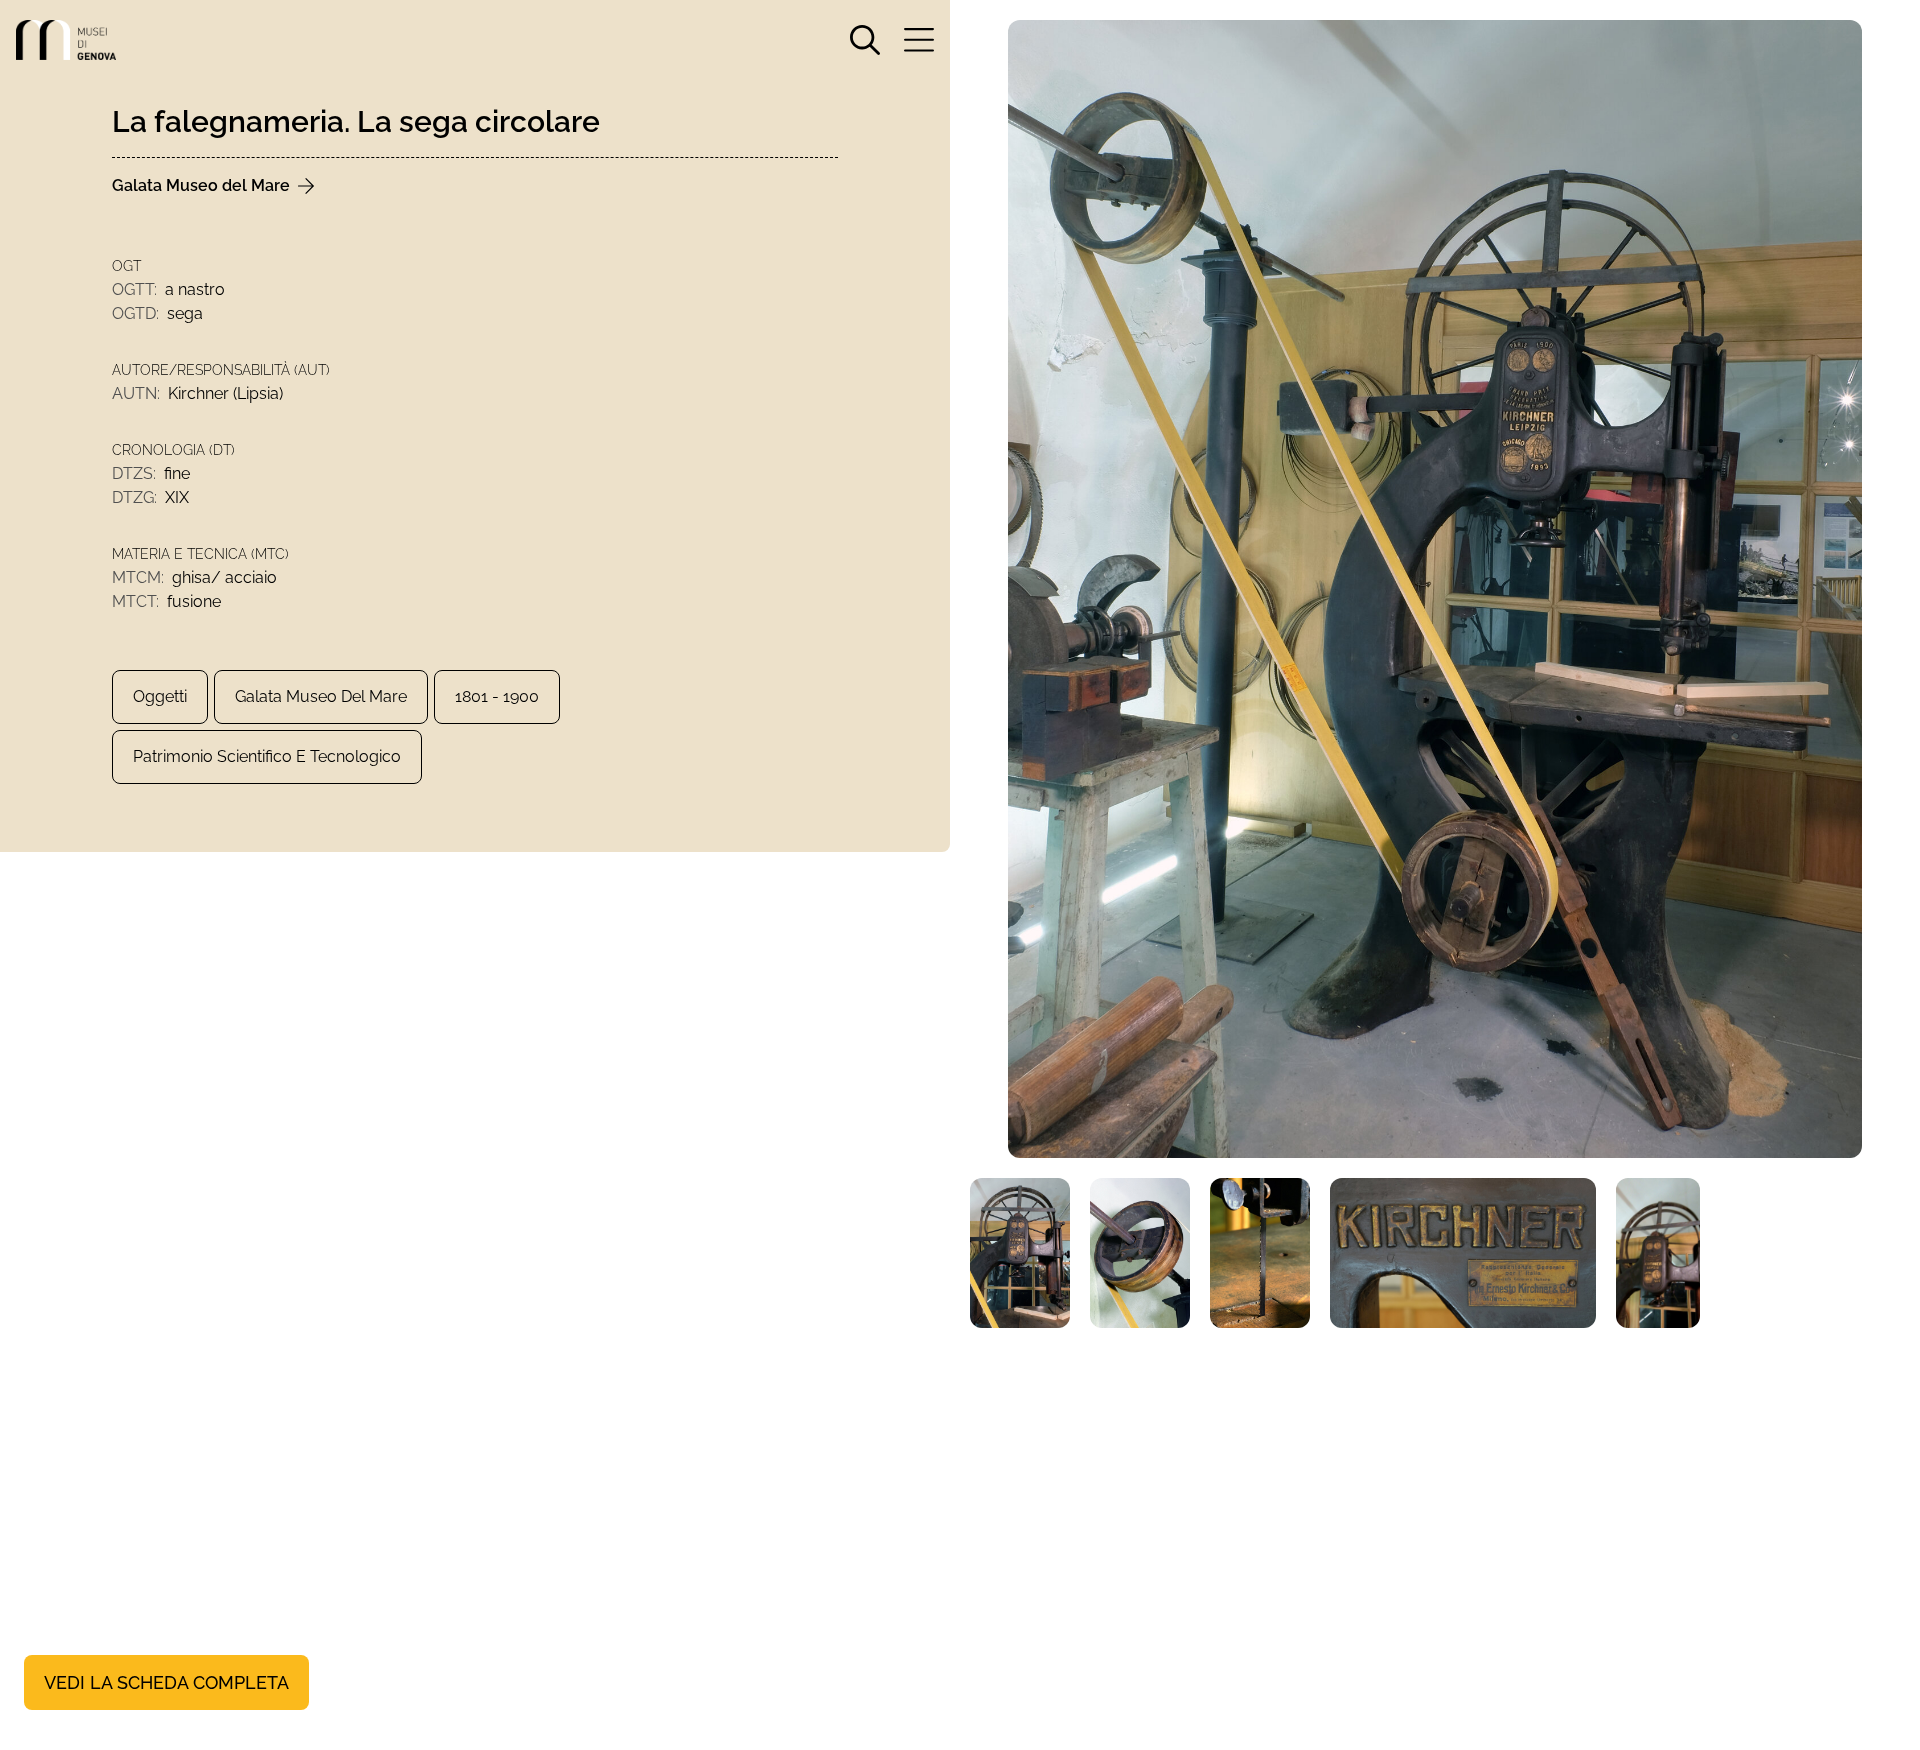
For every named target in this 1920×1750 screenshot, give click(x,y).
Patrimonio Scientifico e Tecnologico (267, 756)
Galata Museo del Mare (321, 696)
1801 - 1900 (497, 696)
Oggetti (160, 696)
